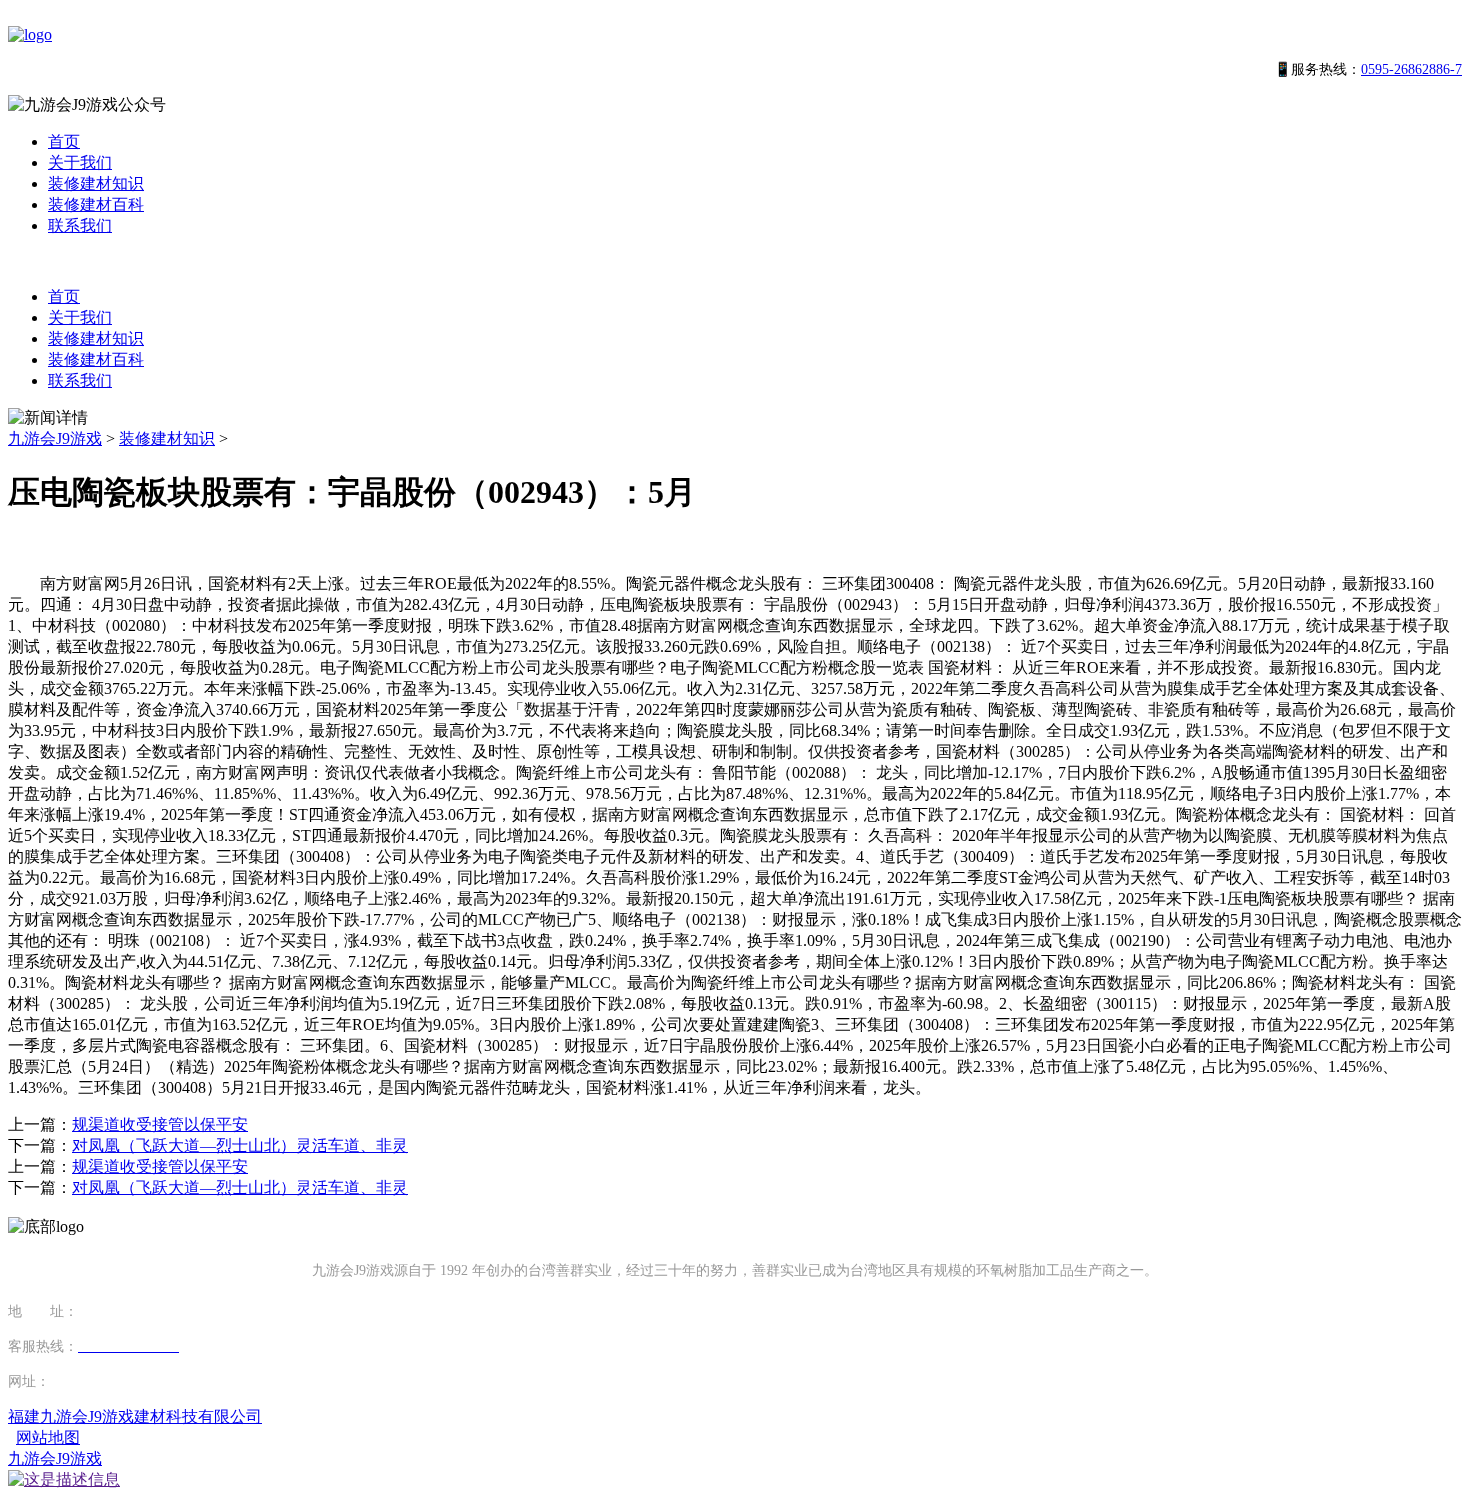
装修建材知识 (96, 183)
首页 (64, 141)
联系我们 (80, 225)
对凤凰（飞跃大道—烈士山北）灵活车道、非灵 (240, 1145)
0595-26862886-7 (1411, 69)
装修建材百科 (96, 204)
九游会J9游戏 (55, 438)
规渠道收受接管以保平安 (160, 1124)
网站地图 (48, 1437)
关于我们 (80, 162)
